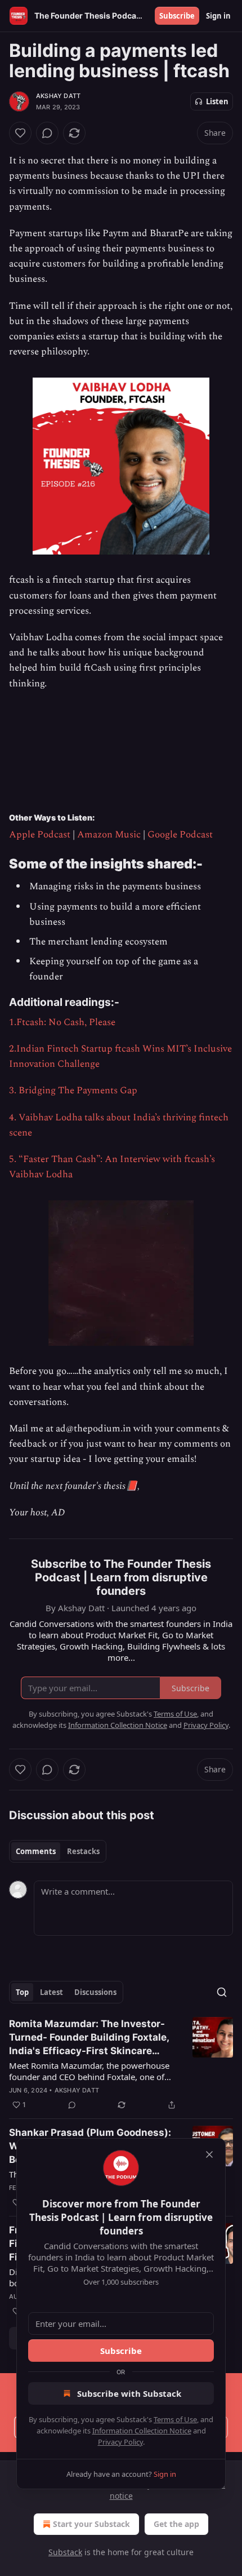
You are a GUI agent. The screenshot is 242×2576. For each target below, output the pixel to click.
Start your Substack (91, 2524)
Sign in (218, 16)
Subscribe (177, 16)
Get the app (176, 2524)
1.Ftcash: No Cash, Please (62, 1022)
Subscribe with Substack (129, 2393)
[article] (121, 2064)
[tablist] (58, 1851)
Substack (65, 2552)
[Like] (20, 133)
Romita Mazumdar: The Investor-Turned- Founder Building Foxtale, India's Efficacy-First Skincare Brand (89, 2038)
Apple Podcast (40, 835)
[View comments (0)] (47, 133)
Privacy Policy (120, 2442)
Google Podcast (180, 835)
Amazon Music (109, 835)
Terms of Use (175, 2419)
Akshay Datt (58, 96)
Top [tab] (22, 1992)
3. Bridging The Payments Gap (73, 1090)
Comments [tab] (36, 1851)
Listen (217, 101)
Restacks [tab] (83, 1851)
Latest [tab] (51, 1992)
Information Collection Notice (142, 2431)
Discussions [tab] (95, 1992)
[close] (209, 2154)
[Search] (222, 1992)
